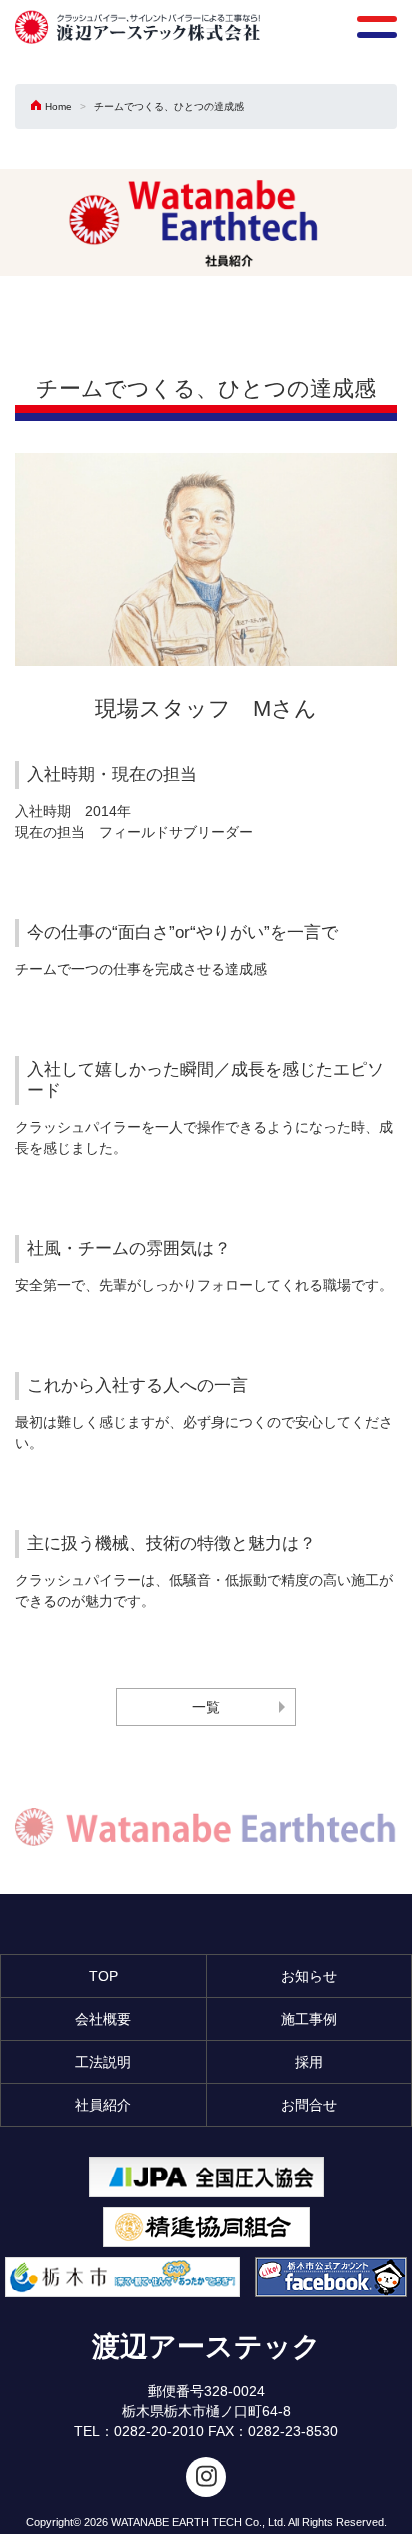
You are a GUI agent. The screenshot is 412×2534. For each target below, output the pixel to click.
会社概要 (103, 2019)
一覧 (206, 1707)
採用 (309, 2062)
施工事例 (309, 2019)
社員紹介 (103, 2105)
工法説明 (103, 2062)
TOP (103, 1976)
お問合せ (309, 2105)
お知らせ (309, 1976)
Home (58, 106)
